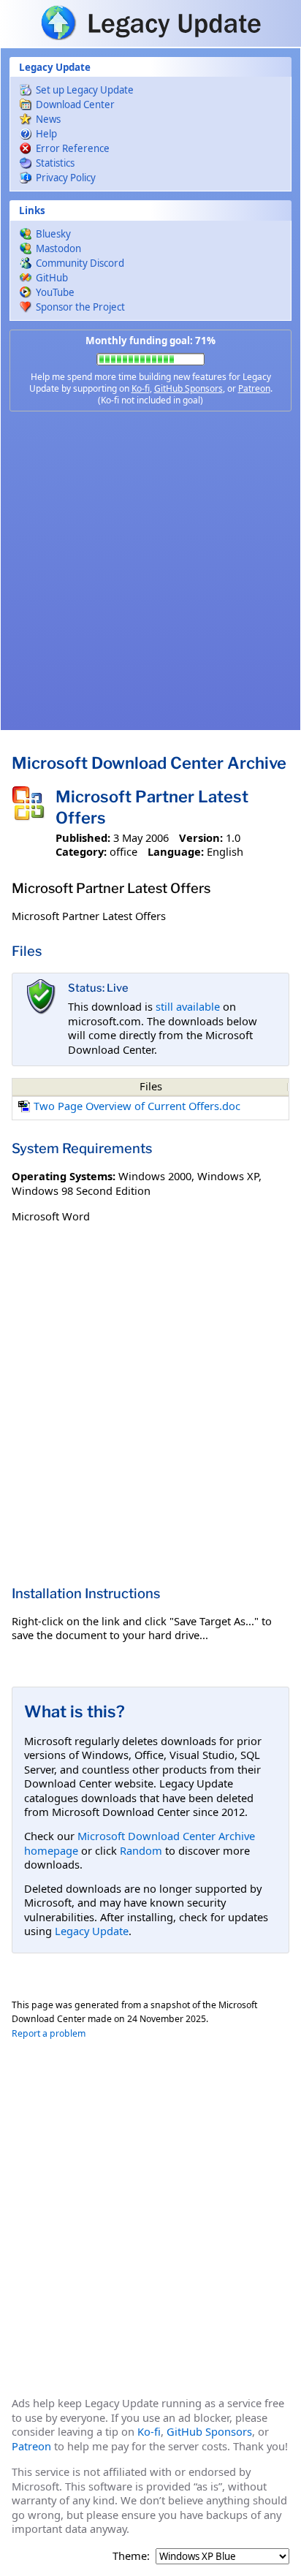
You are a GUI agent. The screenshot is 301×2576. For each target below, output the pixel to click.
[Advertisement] (150, 571)
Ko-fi (141, 388)
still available (188, 1006)
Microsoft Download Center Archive (149, 763)
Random (141, 1850)
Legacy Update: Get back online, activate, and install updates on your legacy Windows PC (150, 23)
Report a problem (49, 2033)
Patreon (254, 388)
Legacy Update (92, 1931)
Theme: (131, 2556)
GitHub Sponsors (188, 388)
